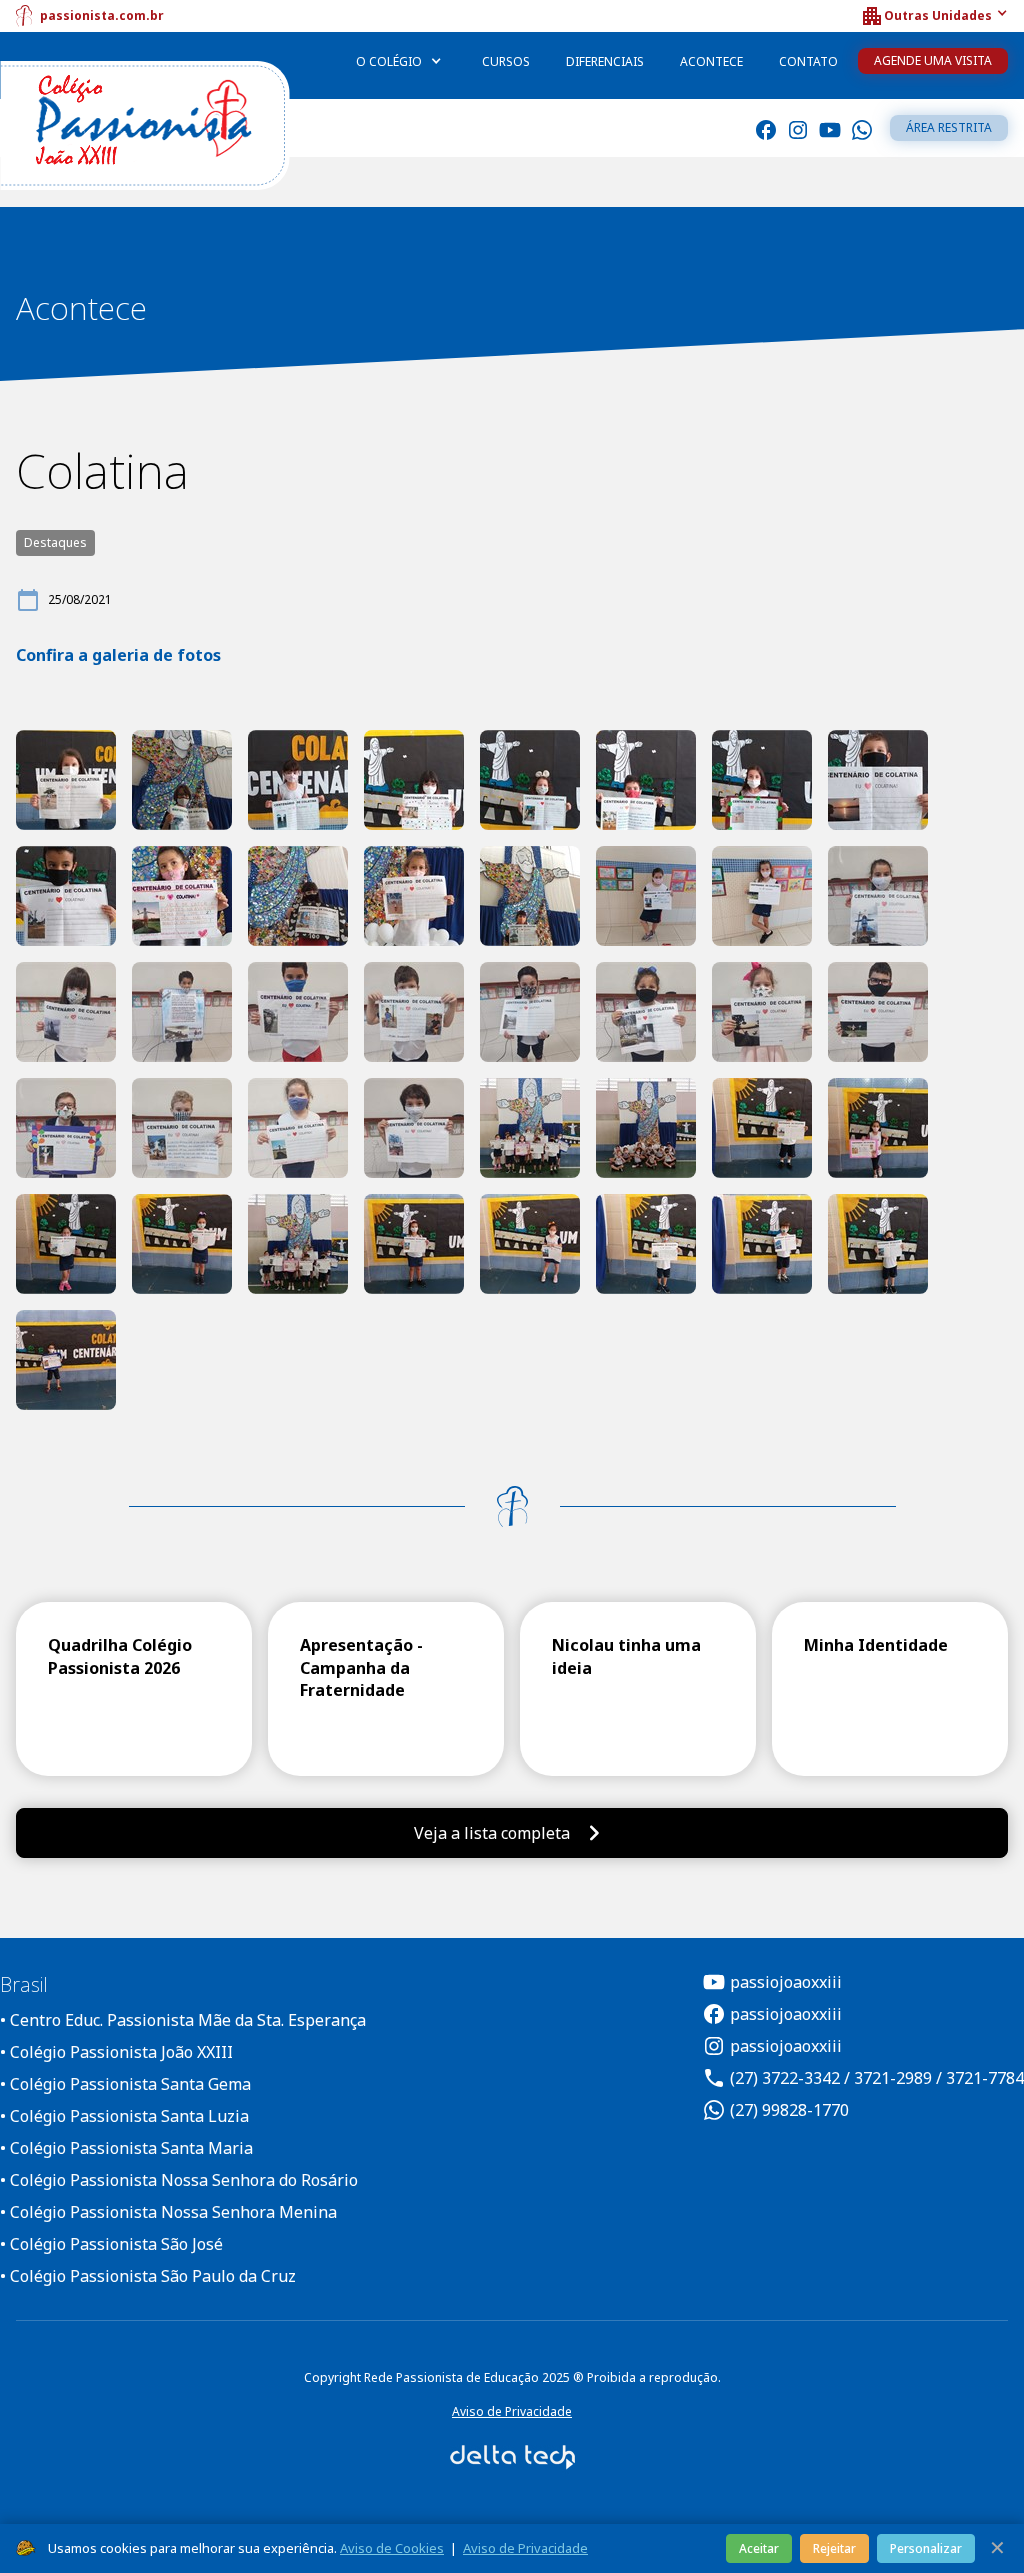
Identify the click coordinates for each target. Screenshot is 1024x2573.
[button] (934, 16)
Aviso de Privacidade (512, 2411)
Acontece (711, 61)
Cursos (506, 61)
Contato (808, 61)
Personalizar (926, 2548)
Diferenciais (605, 61)
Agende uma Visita (933, 60)
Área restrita (949, 127)
